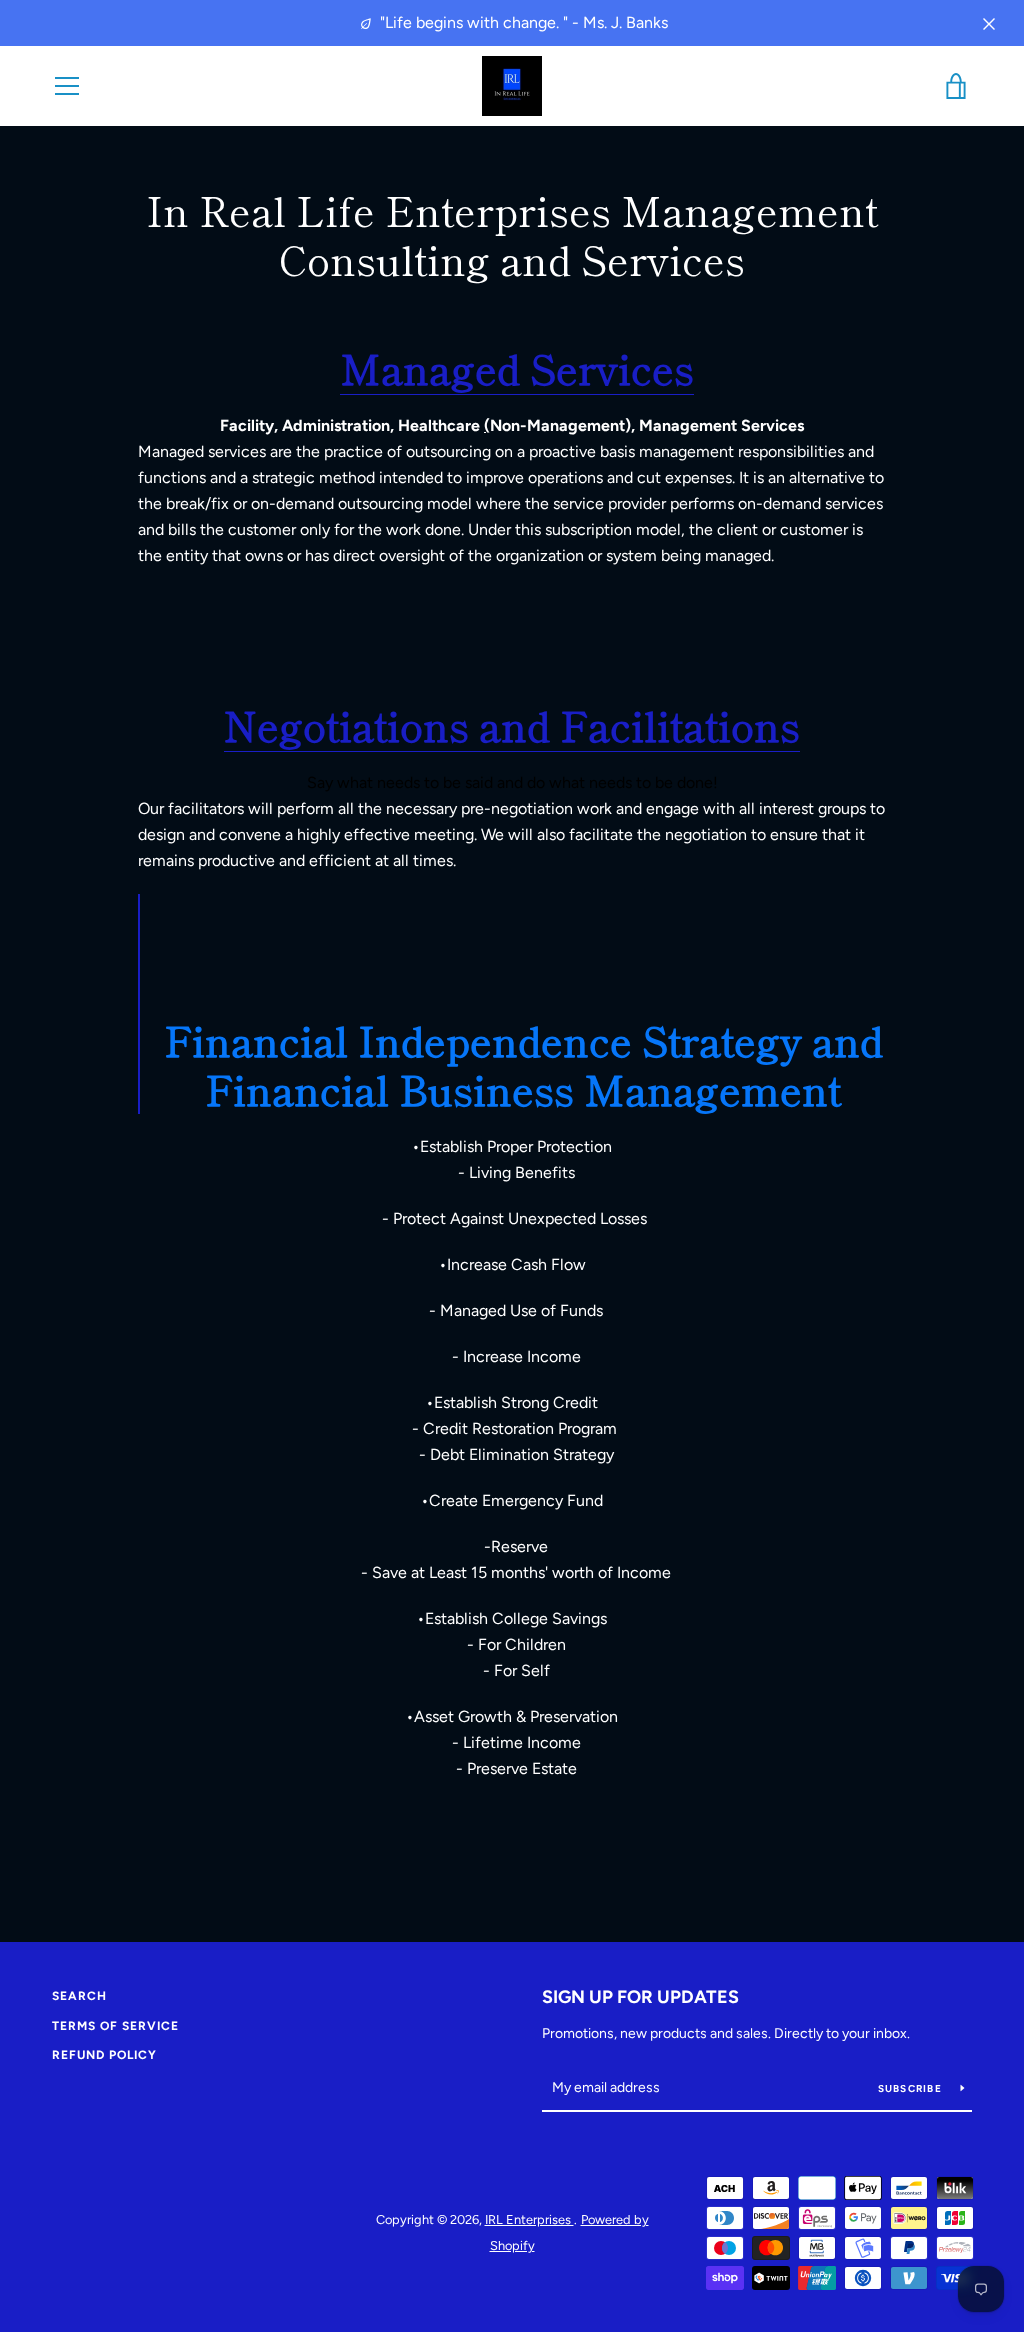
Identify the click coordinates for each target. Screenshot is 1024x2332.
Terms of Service (115, 2026)
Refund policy (104, 2055)
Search (79, 1996)
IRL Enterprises (529, 2219)
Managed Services (517, 368)
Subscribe (912, 2088)
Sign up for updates (640, 1997)
